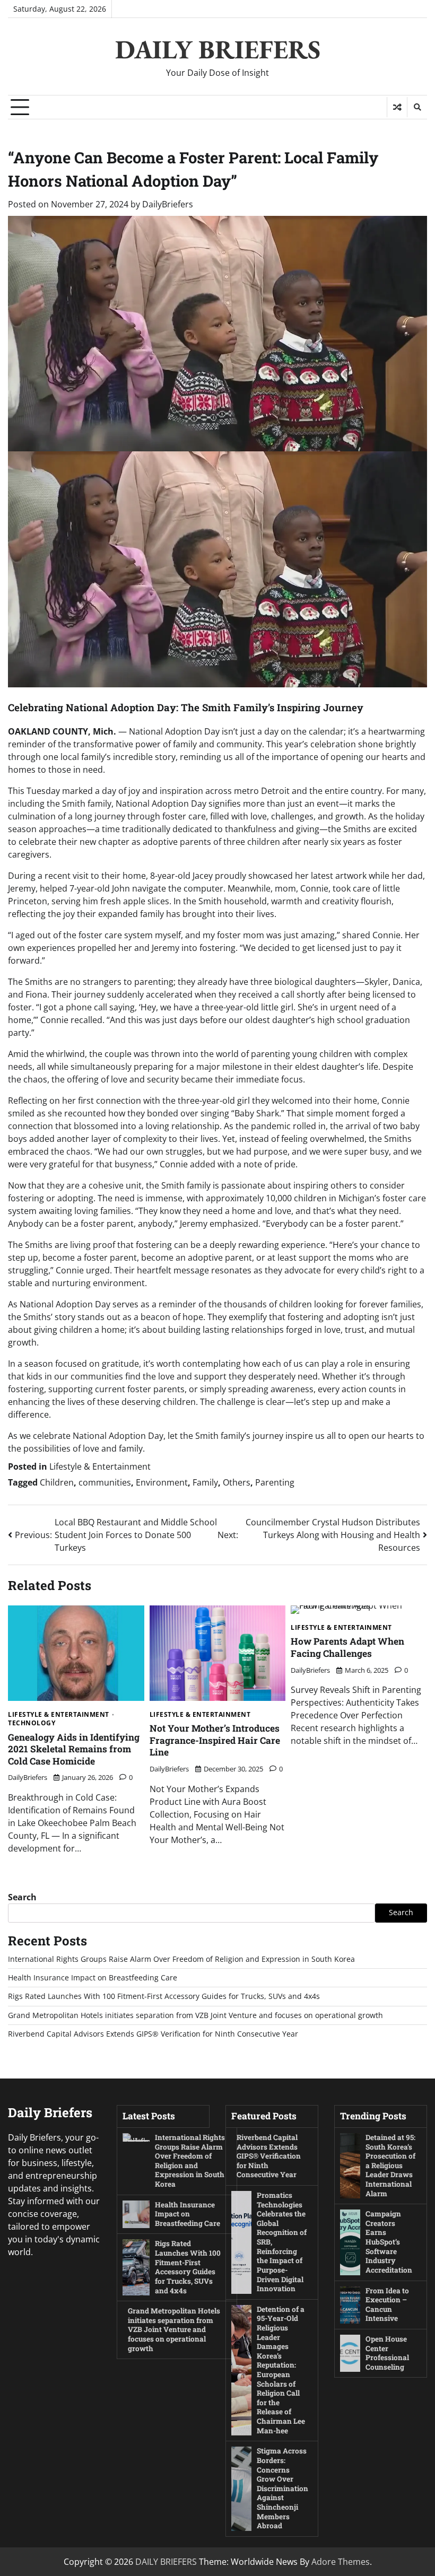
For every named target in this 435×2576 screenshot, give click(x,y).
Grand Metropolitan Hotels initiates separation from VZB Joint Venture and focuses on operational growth (195, 2015)
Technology (32, 1723)
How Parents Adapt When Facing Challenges (347, 1647)
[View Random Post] (397, 107)
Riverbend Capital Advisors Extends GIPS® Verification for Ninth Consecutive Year (153, 2034)
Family (205, 1482)
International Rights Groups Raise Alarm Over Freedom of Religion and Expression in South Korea (181, 1959)
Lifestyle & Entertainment (100, 1466)
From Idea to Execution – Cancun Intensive (387, 2305)
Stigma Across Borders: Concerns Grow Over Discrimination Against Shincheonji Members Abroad (282, 2488)
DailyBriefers (168, 204)
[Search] (417, 107)
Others (237, 1482)
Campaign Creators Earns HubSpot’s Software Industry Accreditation (389, 2242)
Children (57, 1482)
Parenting (275, 1482)
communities (105, 1482)
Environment (162, 1482)
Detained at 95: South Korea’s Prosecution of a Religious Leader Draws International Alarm (390, 2165)
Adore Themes (341, 2562)
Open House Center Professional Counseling (387, 2353)
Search (22, 1897)
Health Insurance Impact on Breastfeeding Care (93, 1978)
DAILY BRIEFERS (218, 49)
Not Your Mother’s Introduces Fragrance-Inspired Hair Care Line (215, 1740)
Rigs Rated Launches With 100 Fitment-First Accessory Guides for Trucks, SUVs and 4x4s (164, 1996)
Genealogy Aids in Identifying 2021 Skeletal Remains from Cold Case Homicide (74, 1749)
